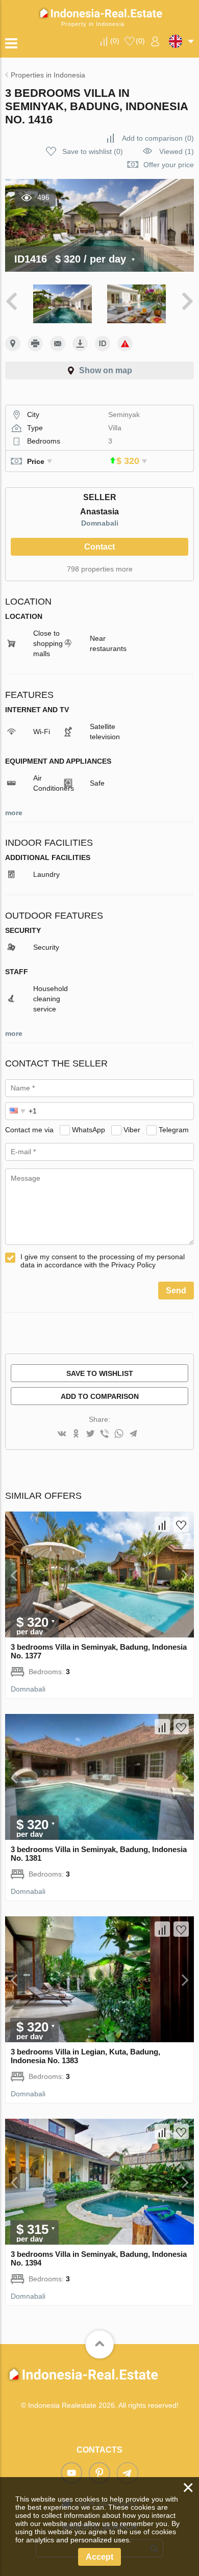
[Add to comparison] (162, 1524)
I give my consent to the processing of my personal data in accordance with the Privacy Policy (103, 1261)
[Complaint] (125, 344)
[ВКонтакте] (62, 1434)
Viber (132, 1130)
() (115, 41)
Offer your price (169, 165)
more (14, 813)
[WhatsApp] (119, 1434)
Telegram (174, 1130)
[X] (90, 1434)
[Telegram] (133, 1434)
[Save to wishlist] (181, 1524)
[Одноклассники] (76, 1434)
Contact (99, 547)
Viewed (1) (177, 151)
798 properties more (100, 569)
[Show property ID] (103, 344)
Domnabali (100, 523)
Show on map (106, 370)
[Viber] (105, 1434)
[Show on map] (13, 344)
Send (176, 1291)
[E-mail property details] (58, 344)
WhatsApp (89, 1130)
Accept (99, 2557)
